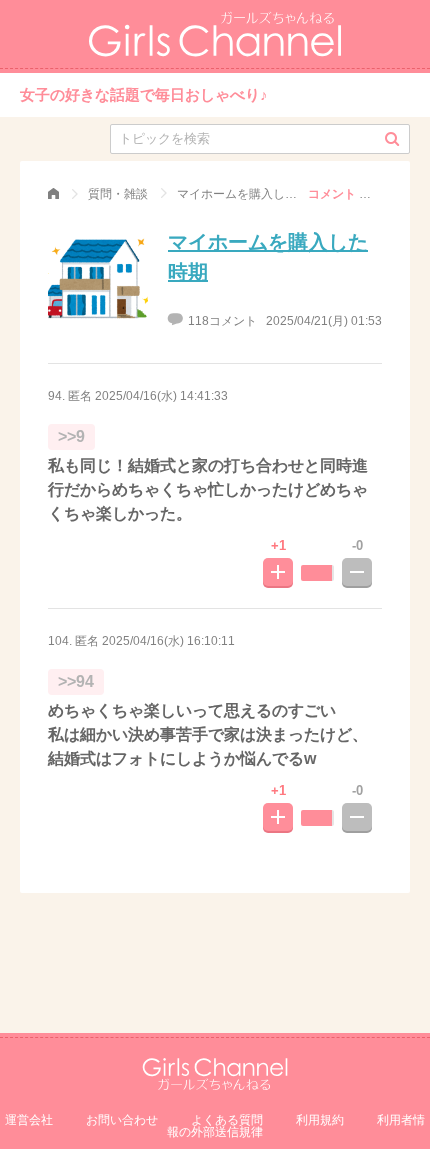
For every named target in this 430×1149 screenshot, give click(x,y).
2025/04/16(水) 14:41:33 (161, 396)
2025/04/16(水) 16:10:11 (168, 641)
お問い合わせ (122, 1120)
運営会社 (29, 1120)
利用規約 (320, 1120)
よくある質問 (227, 1120)
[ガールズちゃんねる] (53, 194)
